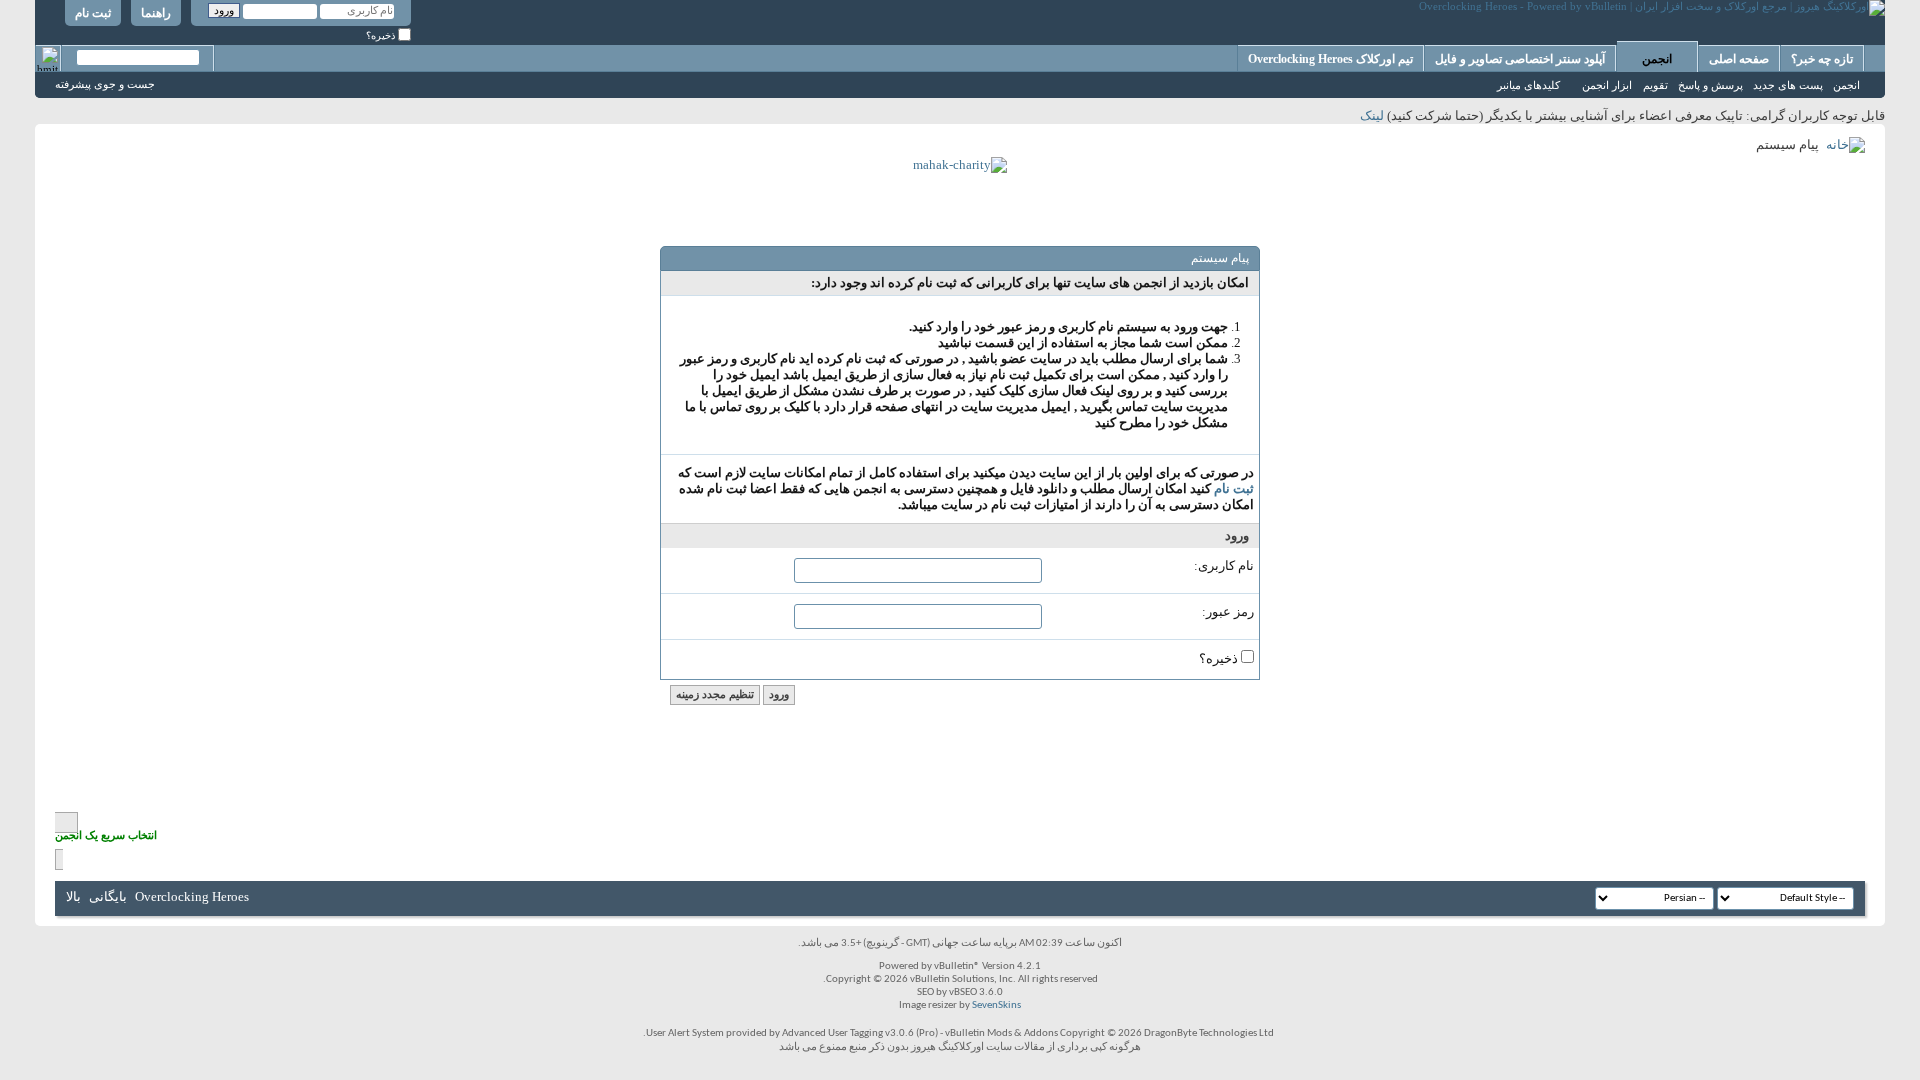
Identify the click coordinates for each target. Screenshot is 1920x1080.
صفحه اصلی (1739, 59)
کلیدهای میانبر (1528, 85)
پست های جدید (1788, 85)
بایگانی (108, 896)
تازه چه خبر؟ (1822, 59)
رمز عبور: (1228, 611)
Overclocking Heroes (192, 896)
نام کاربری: (1224, 565)
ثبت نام (93, 13)
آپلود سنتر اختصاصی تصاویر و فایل (1520, 59)
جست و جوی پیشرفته (105, 84)
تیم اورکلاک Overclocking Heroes (1330, 59)
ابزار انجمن (1607, 85)
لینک (1372, 115)
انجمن (1657, 59)
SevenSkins (996, 1005)
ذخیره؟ (382, 35)
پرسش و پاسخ (1710, 85)
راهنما (156, 13)
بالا (73, 896)
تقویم (1655, 85)
